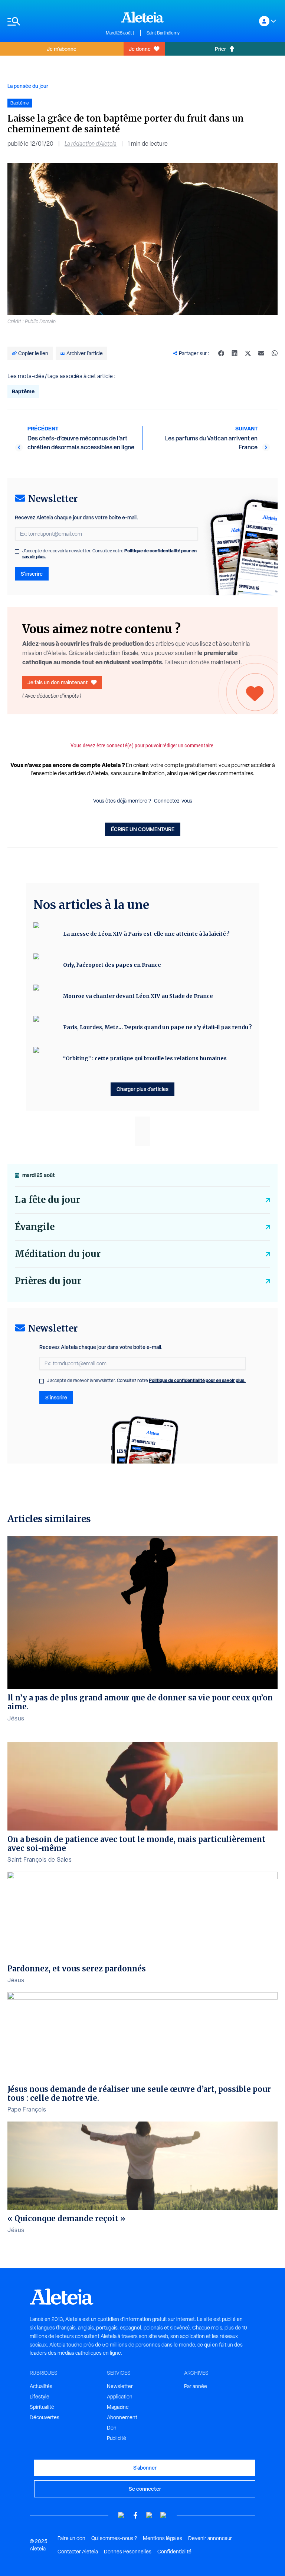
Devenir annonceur (210, 2538)
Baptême (23, 391)
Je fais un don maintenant (58, 682)
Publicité (117, 2438)
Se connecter (145, 2489)
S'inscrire (32, 574)
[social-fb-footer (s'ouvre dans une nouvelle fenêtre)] (135, 2515)
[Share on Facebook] (221, 353)
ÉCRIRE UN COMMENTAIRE (143, 829)
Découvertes (45, 2417)
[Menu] (53, 21)
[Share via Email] (261, 353)
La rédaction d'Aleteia (91, 144)
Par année (196, 2386)
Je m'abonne (62, 49)
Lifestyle (40, 2397)
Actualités (41, 2386)
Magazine (118, 2407)
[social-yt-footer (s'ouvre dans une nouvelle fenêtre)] (121, 2515)
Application (120, 2397)
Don (112, 2428)
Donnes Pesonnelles (128, 2552)
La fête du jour (47, 1200)
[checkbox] (17, 552)
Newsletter (120, 2386)
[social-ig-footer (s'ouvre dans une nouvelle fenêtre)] (164, 2515)
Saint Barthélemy (163, 33)
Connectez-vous (173, 801)
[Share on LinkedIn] (235, 353)
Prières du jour (48, 1281)
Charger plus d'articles (142, 1089)
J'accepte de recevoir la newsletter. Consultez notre (109, 554)
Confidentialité (174, 2552)
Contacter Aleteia (78, 2552)
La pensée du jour (28, 86)
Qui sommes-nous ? (114, 2538)
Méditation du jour (58, 1254)
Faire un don (71, 2538)
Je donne (140, 49)
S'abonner (145, 2468)
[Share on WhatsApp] (275, 353)
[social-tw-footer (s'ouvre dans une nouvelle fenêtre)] (150, 2515)
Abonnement (122, 2417)
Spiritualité (42, 2407)
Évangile (35, 1227)
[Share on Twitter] (248, 353)
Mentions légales (163, 2538)
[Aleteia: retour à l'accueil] (142, 17)
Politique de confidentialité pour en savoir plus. (197, 1380)
